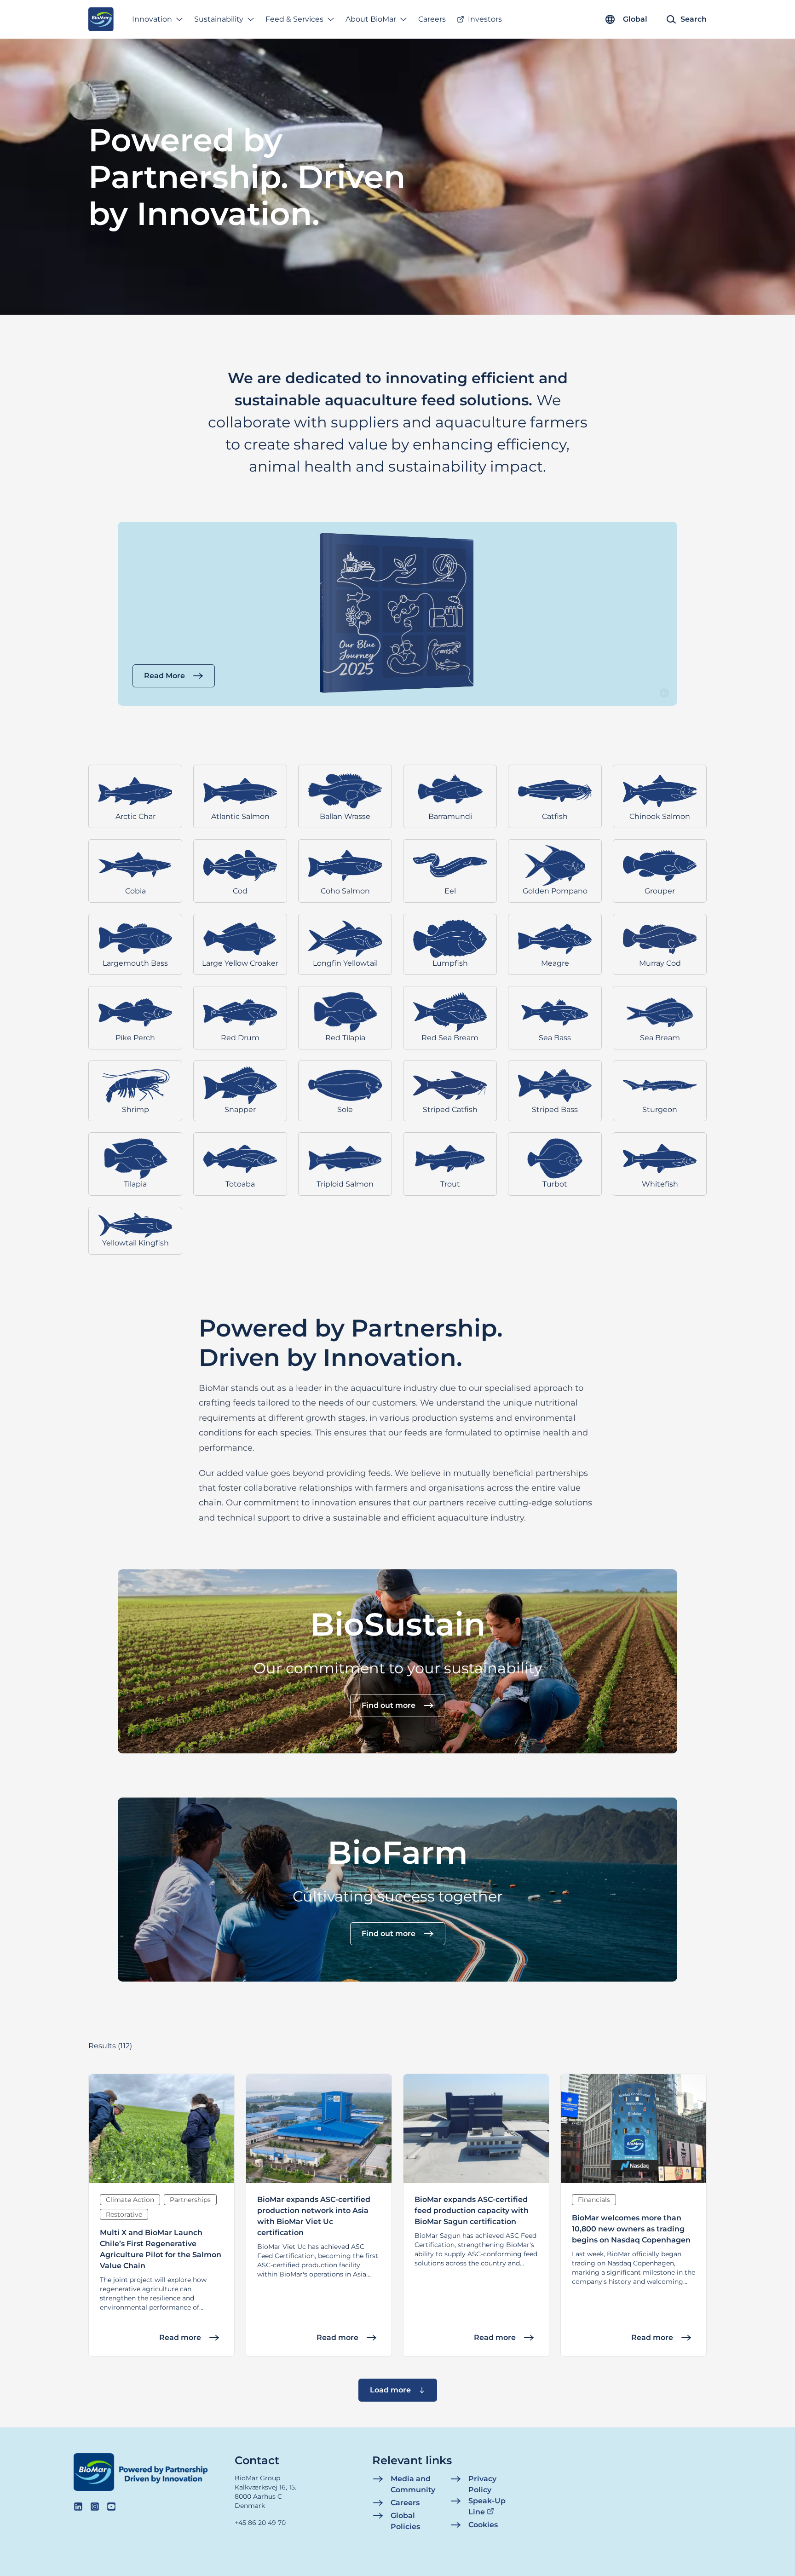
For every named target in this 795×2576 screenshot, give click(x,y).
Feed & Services (294, 19)
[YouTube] (111, 2507)
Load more (390, 2390)
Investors (485, 19)
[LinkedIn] (78, 2507)
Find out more (389, 1705)
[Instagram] (95, 2507)
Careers (432, 19)
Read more (180, 2337)
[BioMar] (101, 19)
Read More (164, 676)
